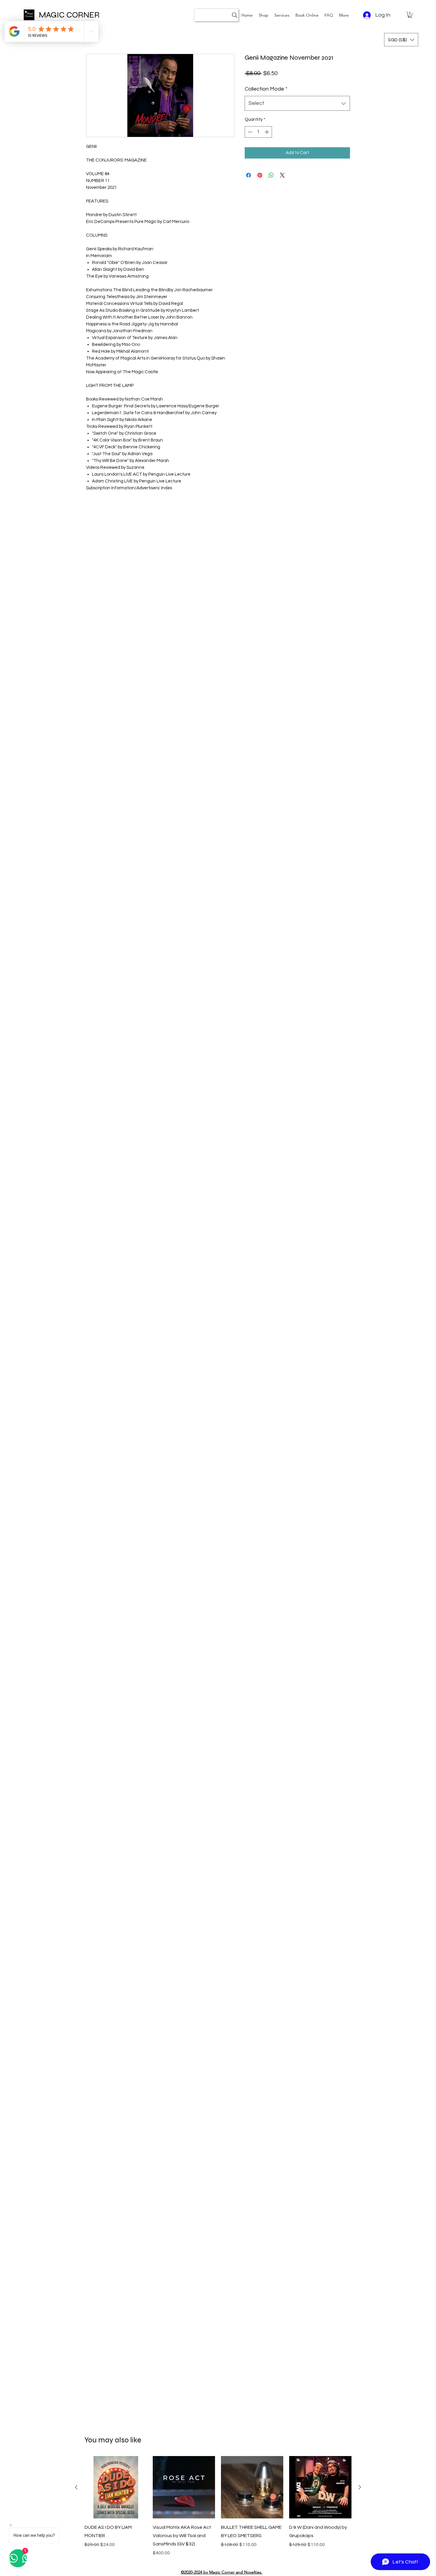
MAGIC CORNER (69, 15)
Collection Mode (266, 89)
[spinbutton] (258, 132)
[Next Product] (360, 2487)
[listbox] (401, 40)
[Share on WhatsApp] (271, 175)
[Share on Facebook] (249, 175)
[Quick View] (116, 2487)
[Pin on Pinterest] (260, 175)
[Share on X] (282, 175)
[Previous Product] (76, 2487)
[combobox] (297, 103)
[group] (218, 2506)
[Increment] (267, 132)
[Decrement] (250, 132)
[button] (282, 15)
